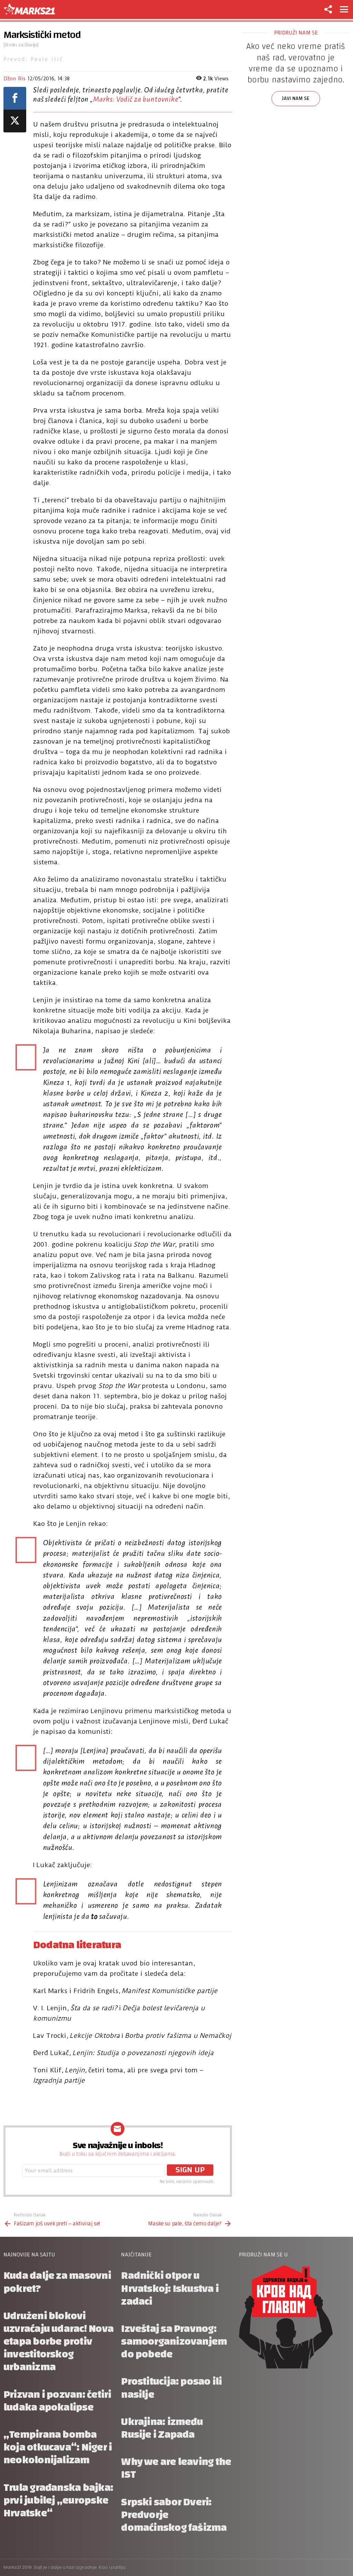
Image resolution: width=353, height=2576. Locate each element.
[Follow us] (328, 9)
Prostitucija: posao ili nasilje (171, 2388)
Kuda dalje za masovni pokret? (57, 2282)
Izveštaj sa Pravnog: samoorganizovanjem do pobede (174, 2341)
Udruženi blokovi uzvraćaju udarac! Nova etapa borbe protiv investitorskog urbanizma (58, 2342)
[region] (296, 91)
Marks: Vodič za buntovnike (136, 99)
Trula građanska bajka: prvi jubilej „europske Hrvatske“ (58, 2500)
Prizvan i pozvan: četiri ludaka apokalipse (57, 2401)
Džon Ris (14, 79)
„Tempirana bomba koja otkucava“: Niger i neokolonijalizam (58, 2447)
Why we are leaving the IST (176, 2468)
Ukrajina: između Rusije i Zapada (162, 2428)
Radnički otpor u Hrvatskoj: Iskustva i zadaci (170, 2288)
